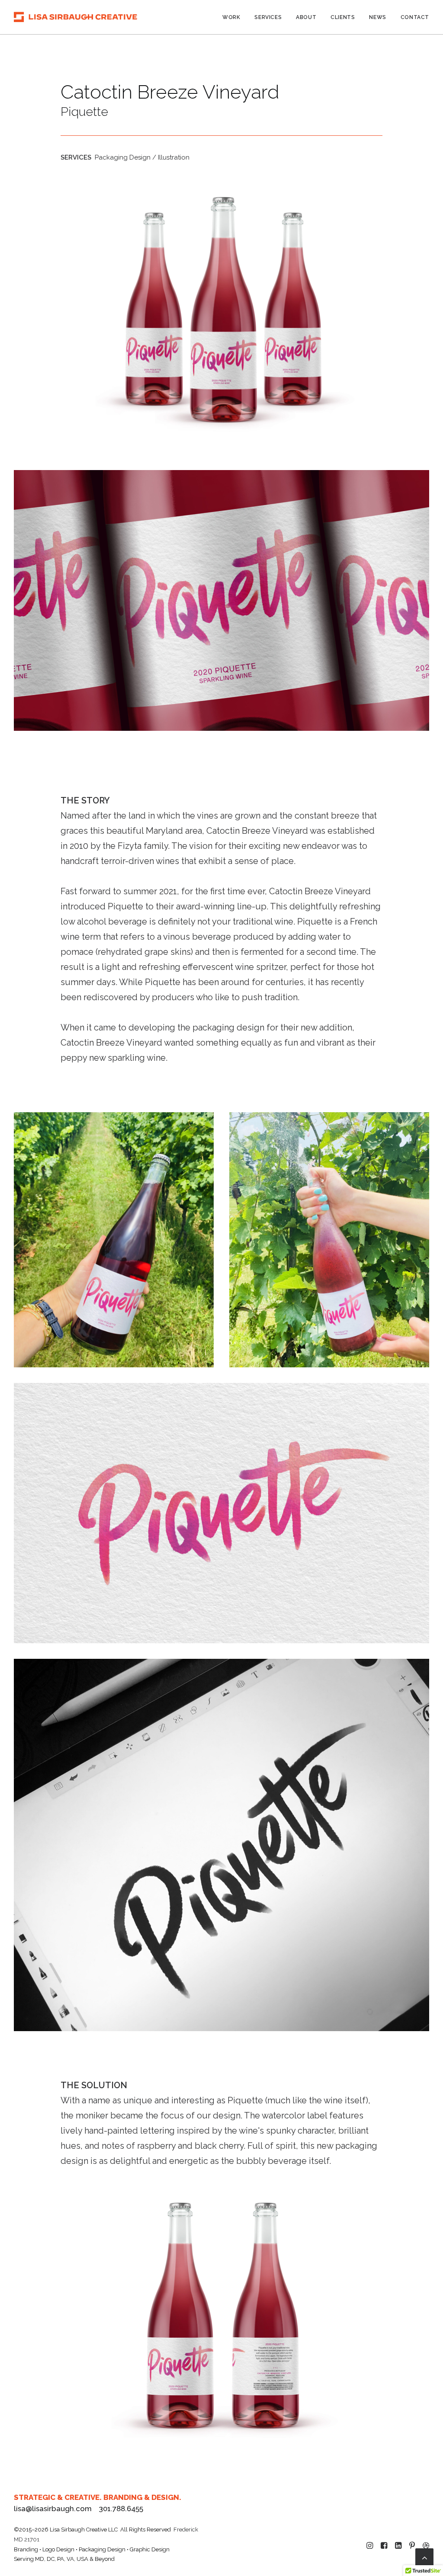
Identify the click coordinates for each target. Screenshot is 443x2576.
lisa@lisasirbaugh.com (53, 2509)
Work (231, 17)
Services (268, 17)
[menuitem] (234, 17)
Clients (343, 17)
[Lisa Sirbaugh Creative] (75, 17)
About (306, 17)
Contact (415, 17)
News (377, 17)
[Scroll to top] (424, 2557)
